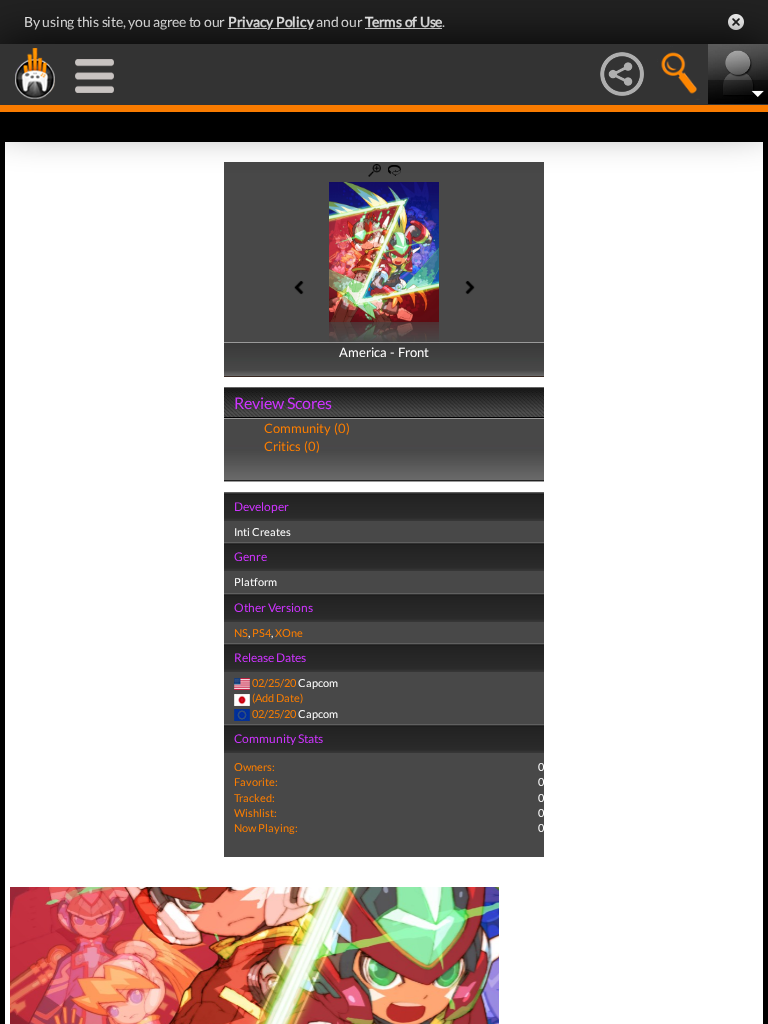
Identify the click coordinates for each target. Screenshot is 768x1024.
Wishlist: (255, 812)
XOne (289, 632)
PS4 (261, 632)
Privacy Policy (271, 21)
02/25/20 (274, 682)
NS (241, 632)
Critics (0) (292, 446)
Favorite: (256, 781)
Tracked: (254, 797)
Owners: (254, 766)
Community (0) (307, 428)
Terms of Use (403, 21)
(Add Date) (277, 697)
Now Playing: (266, 827)
